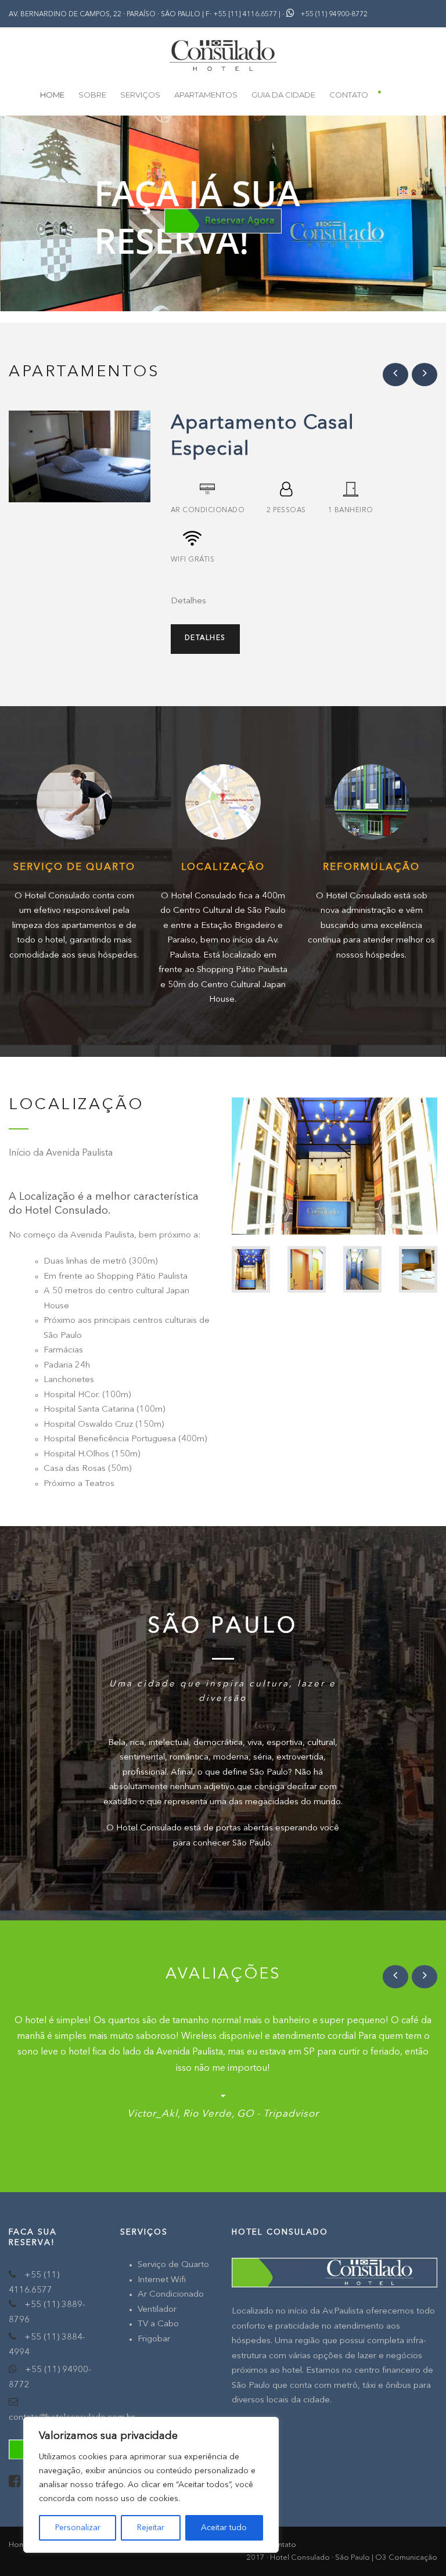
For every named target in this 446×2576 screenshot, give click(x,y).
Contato (349, 95)
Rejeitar (151, 2528)
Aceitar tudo (224, 2528)
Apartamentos (206, 95)
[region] (151, 2485)
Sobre (92, 95)
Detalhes (205, 638)
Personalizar (78, 2528)
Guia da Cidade (283, 95)
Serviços (140, 95)
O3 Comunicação (406, 2558)
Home (52, 95)
